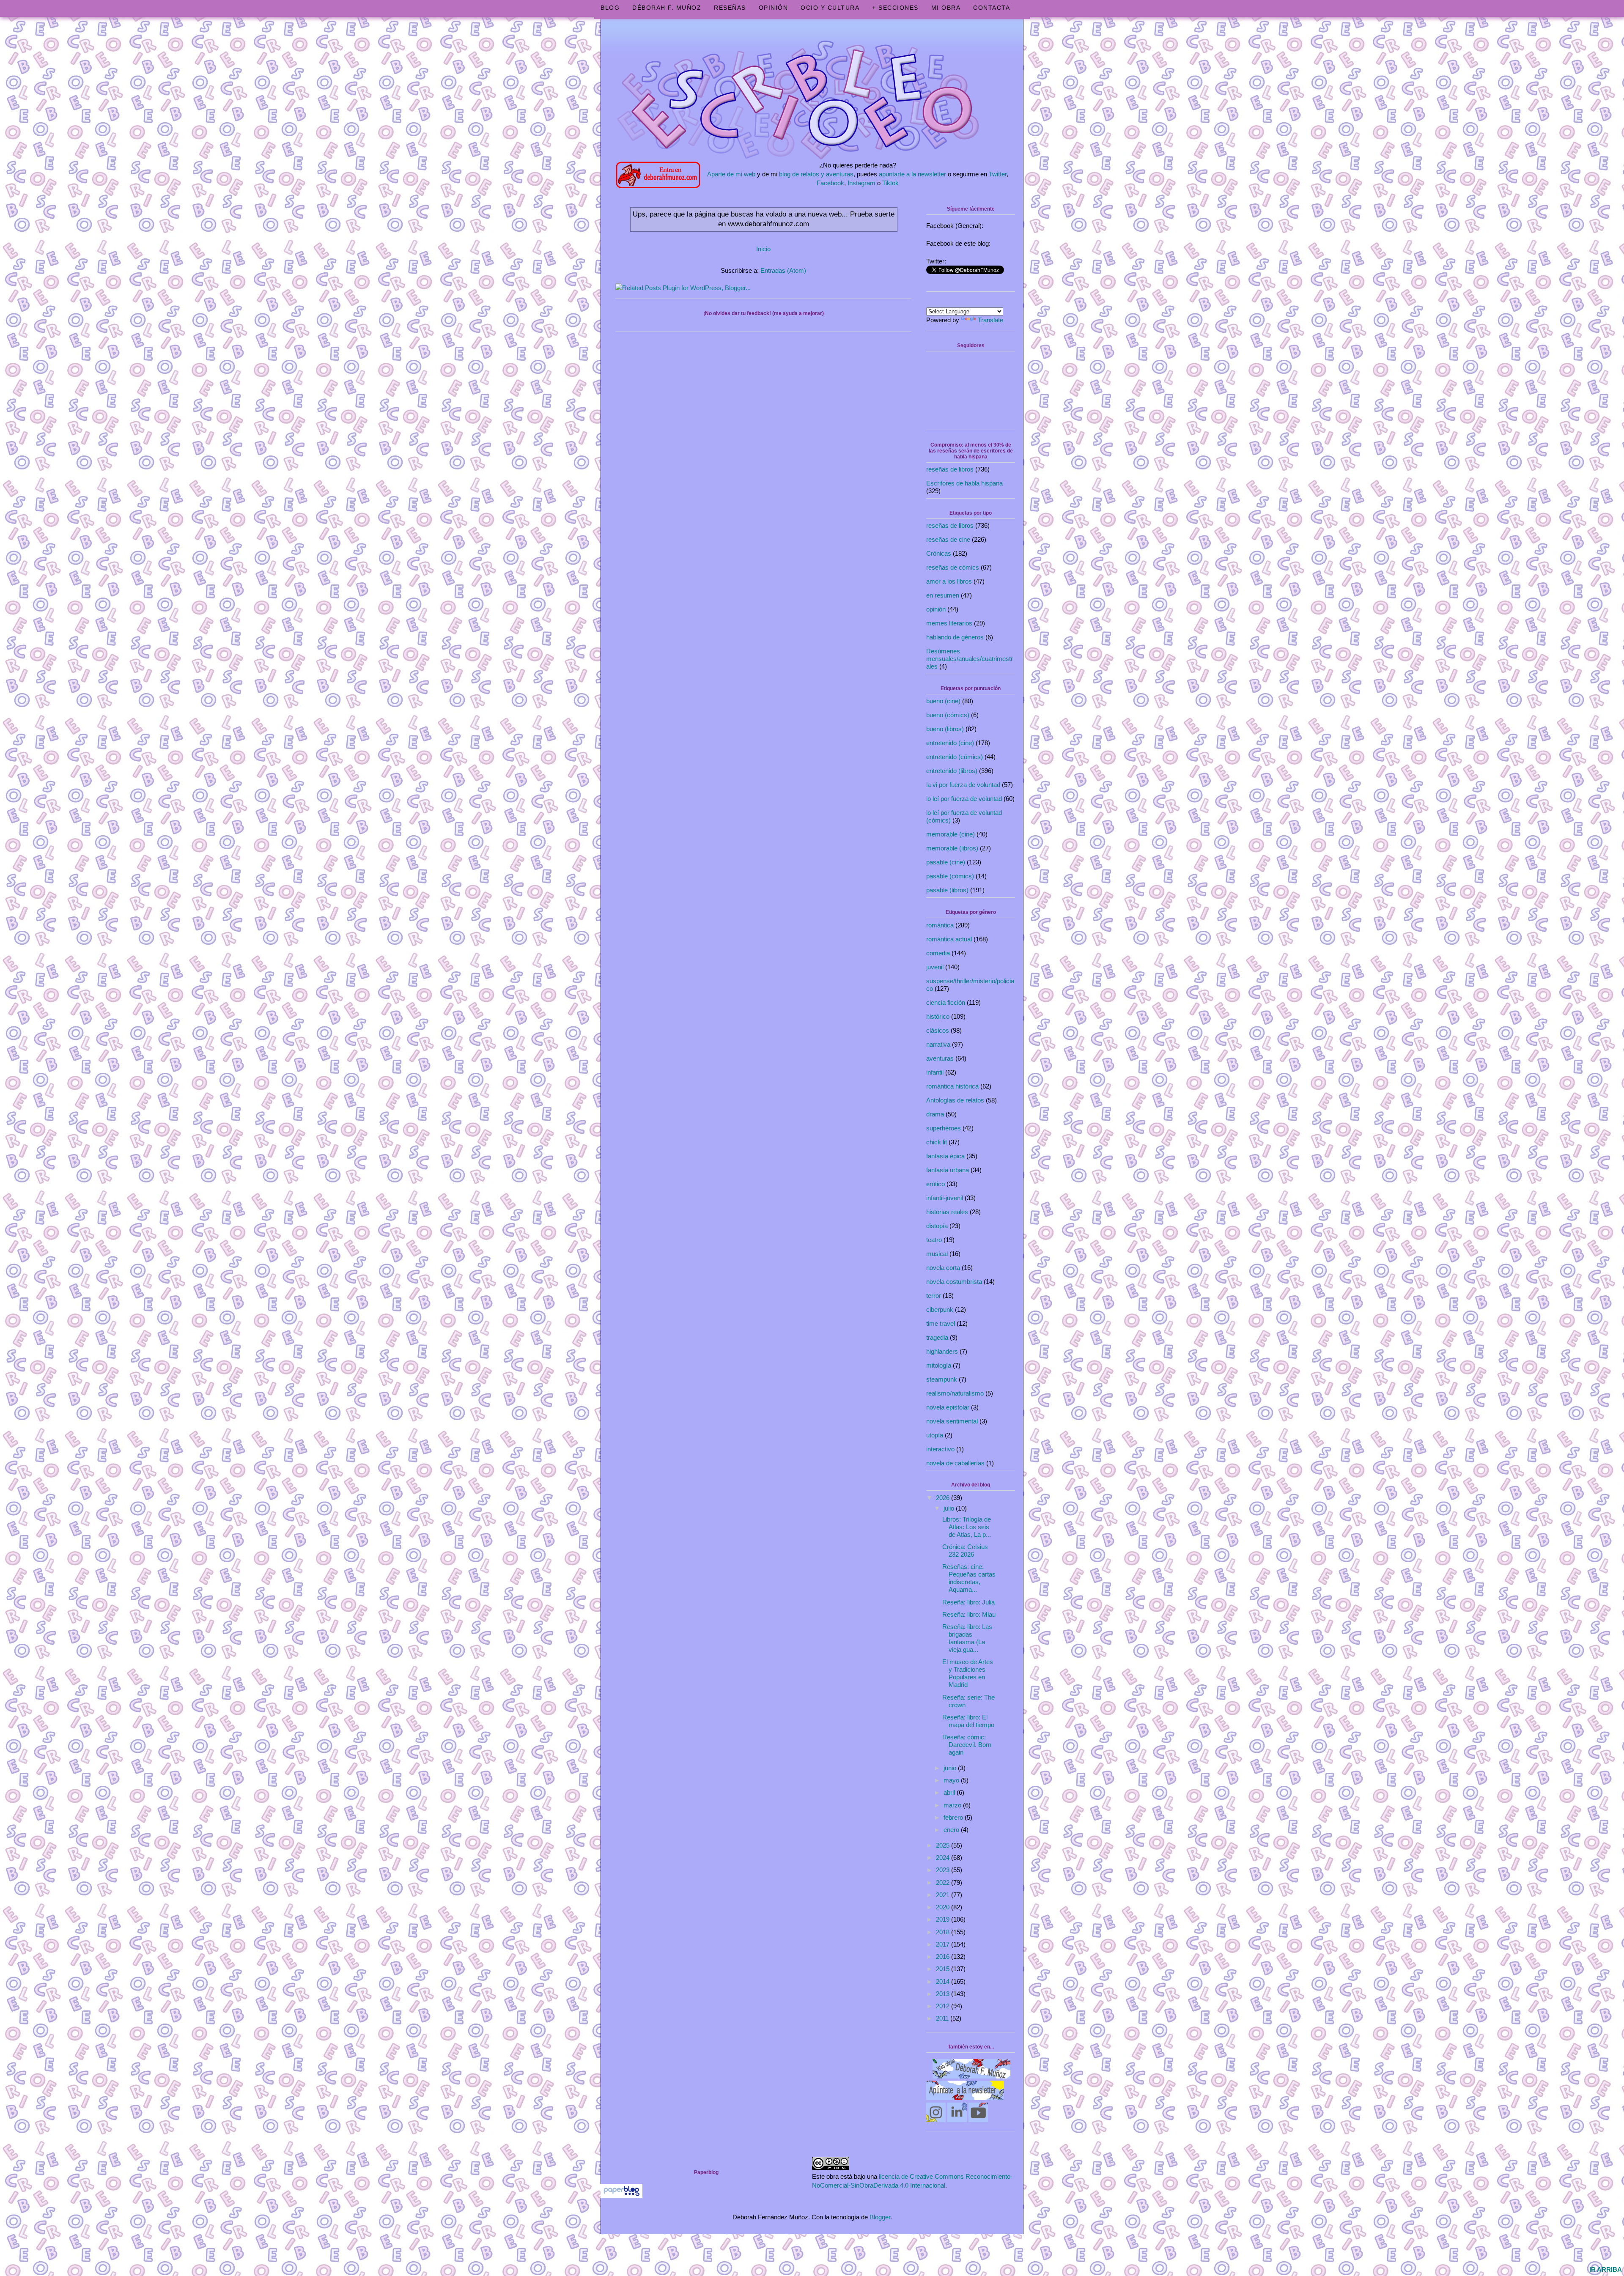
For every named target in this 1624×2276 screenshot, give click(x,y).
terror (934, 1296)
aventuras (940, 1058)
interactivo (940, 1449)
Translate (990, 320)
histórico (938, 1016)
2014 (944, 1981)
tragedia (937, 1337)
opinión (936, 609)
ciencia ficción (946, 1002)
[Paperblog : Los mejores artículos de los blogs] (621, 2195)
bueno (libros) (945, 729)
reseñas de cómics (953, 567)
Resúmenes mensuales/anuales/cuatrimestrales (970, 659)
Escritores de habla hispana (964, 483)
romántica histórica (952, 1086)
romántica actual (949, 939)
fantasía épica (945, 1156)
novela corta (943, 1268)
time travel (941, 1323)
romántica (940, 925)
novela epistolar (948, 1407)
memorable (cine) (951, 834)
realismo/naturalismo (955, 1393)
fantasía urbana (948, 1170)
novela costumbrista (954, 1282)
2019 (944, 1919)
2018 (944, 1932)
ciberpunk (940, 1309)
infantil (935, 1072)
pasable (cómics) (950, 876)
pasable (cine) (946, 862)
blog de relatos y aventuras (816, 174)
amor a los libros (949, 581)
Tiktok (890, 183)
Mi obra (946, 8)
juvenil (935, 967)
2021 (944, 1895)
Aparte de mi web (731, 174)
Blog (610, 8)
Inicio (763, 249)
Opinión (774, 8)
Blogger (880, 2217)
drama (935, 1114)
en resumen (943, 595)
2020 (944, 1907)
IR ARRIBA (1606, 2269)
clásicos (938, 1030)
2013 (944, 1994)
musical (937, 1254)
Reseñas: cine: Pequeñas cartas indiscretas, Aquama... (969, 1578)
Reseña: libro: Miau (969, 1614)
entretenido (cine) (950, 743)
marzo (953, 1805)
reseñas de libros (950, 469)
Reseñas (730, 8)
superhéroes (944, 1128)
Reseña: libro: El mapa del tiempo (968, 1721)
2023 (944, 1870)
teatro (934, 1240)
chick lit (937, 1142)
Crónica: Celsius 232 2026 (965, 1551)
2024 (944, 1858)
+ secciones (895, 8)
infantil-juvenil (945, 1198)
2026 (944, 1498)
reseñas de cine (948, 539)
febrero (954, 1817)
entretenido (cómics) (955, 757)
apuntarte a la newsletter (912, 174)
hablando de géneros (955, 637)
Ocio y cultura (830, 8)
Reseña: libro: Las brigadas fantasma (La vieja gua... (967, 1638)
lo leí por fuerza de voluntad (964, 799)
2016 (944, 1957)
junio (951, 1768)
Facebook (830, 183)
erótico (935, 1184)
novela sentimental (952, 1421)
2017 (944, 1944)
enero (952, 1830)
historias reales (947, 1212)
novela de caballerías (955, 1463)
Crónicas (939, 553)
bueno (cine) (943, 701)
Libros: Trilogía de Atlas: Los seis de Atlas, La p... (967, 1527)
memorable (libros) (952, 848)
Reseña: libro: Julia (968, 1602)
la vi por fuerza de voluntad (963, 785)
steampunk (942, 1379)
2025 (944, 1845)
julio (950, 1508)
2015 (944, 1969)
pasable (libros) (947, 890)
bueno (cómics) (948, 715)
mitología (939, 1365)
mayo (952, 1780)
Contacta (992, 8)
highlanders (942, 1351)
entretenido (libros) (952, 771)
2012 (944, 2006)
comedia (938, 953)
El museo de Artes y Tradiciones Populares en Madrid (968, 1673)
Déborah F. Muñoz (667, 8)
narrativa (938, 1044)
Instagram (861, 183)
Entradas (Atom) (783, 270)
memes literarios (949, 623)
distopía (937, 1226)
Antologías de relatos (955, 1100)
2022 (944, 1882)
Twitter (998, 174)
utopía (935, 1435)
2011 (943, 2018)
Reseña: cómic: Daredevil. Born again (967, 1745)
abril (950, 1792)
